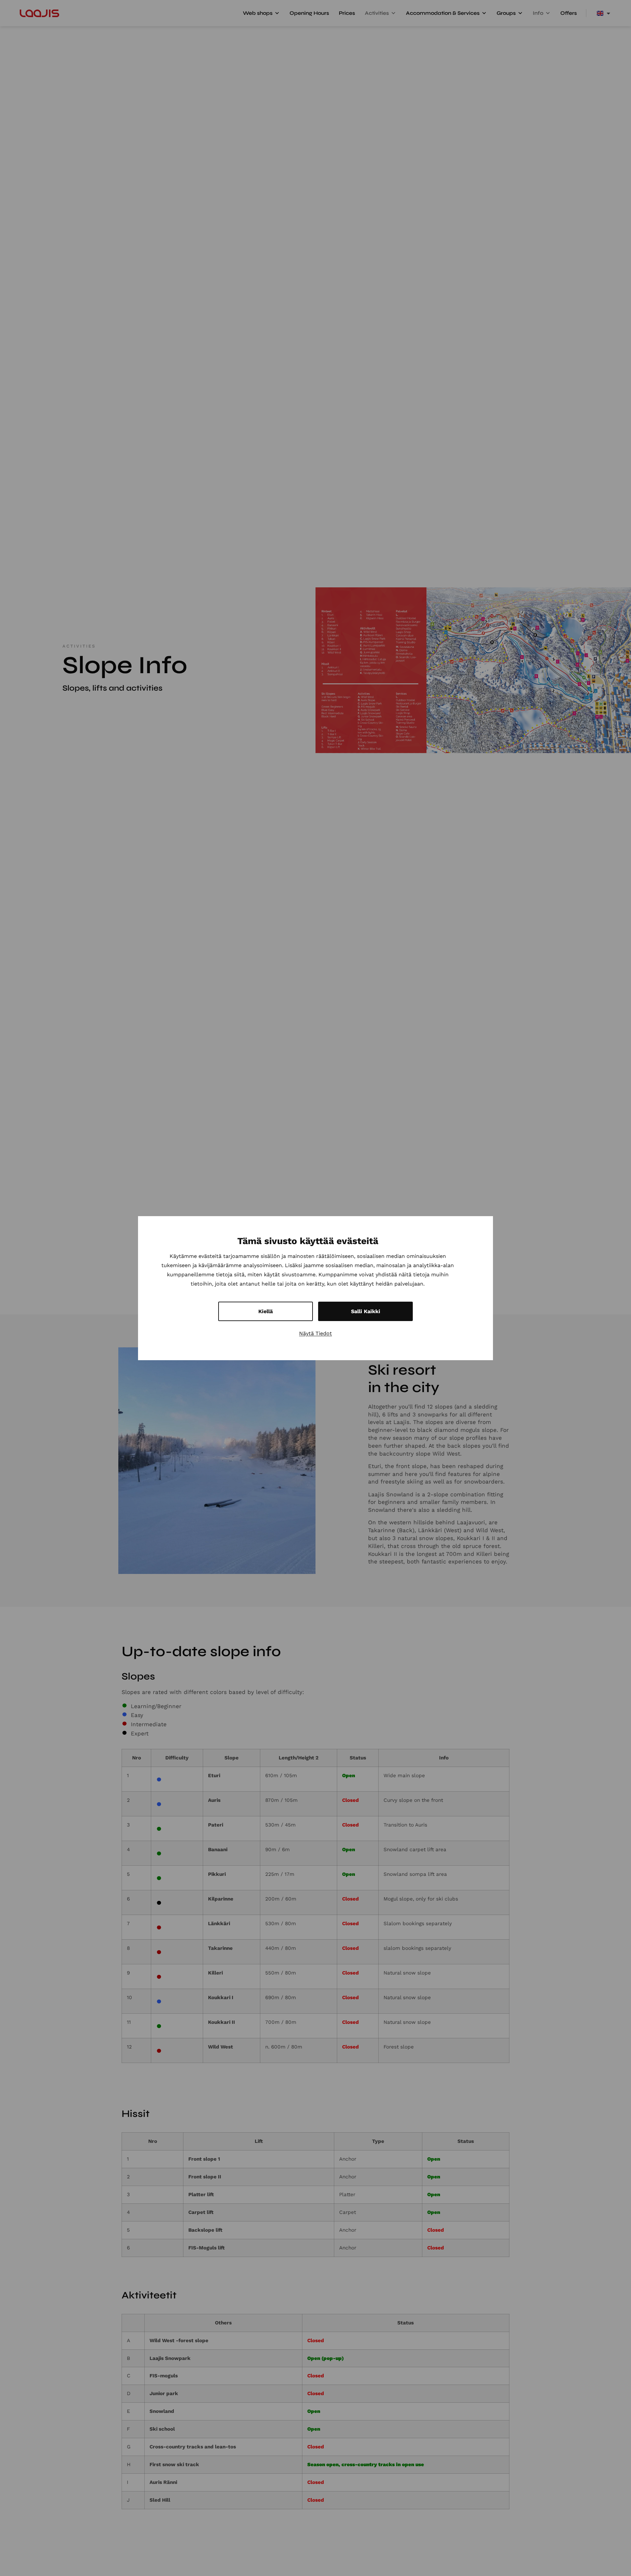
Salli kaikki (366, 1311)
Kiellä (266, 1311)
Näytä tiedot (315, 1333)
